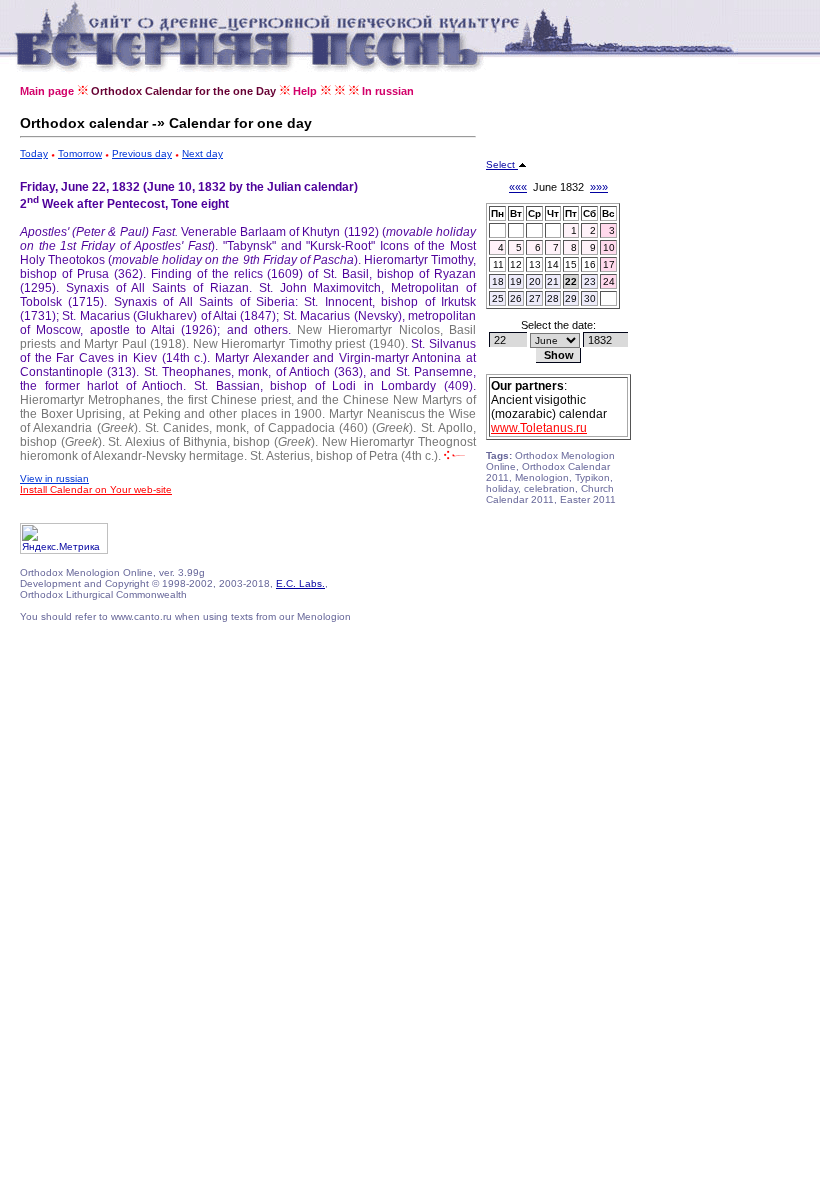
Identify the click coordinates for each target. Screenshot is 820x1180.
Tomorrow (80, 153)
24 (609, 281)
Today (34, 153)
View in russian (54, 478)
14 (553, 264)
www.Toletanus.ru (539, 428)
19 (516, 281)
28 (553, 298)
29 (571, 298)
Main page (47, 91)
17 (609, 264)
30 (590, 298)
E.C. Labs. (300, 583)
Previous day (142, 153)
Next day (202, 153)
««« (518, 187)
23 (590, 281)
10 (609, 247)
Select (502, 164)
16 (590, 264)
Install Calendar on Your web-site (96, 489)
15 (571, 264)
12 (516, 264)
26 (516, 298)
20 (535, 281)
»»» (599, 187)
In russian (388, 91)
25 (498, 298)
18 (498, 281)
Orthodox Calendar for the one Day (183, 91)
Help (305, 91)
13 (535, 264)
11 (498, 264)
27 (535, 298)
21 (553, 281)
